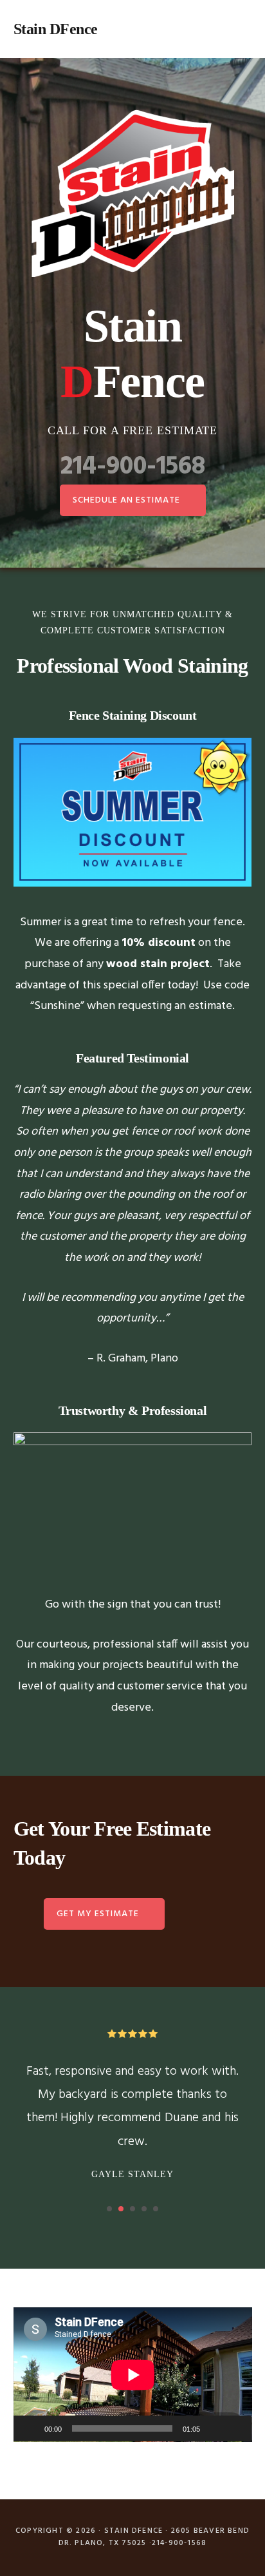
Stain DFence (56, 29)
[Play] (30, 2428)
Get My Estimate (98, 1914)
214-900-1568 (133, 467)
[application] (133, 2375)
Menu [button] (236, 29)
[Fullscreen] (235, 2428)
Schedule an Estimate (126, 500)
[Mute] (214, 2428)
